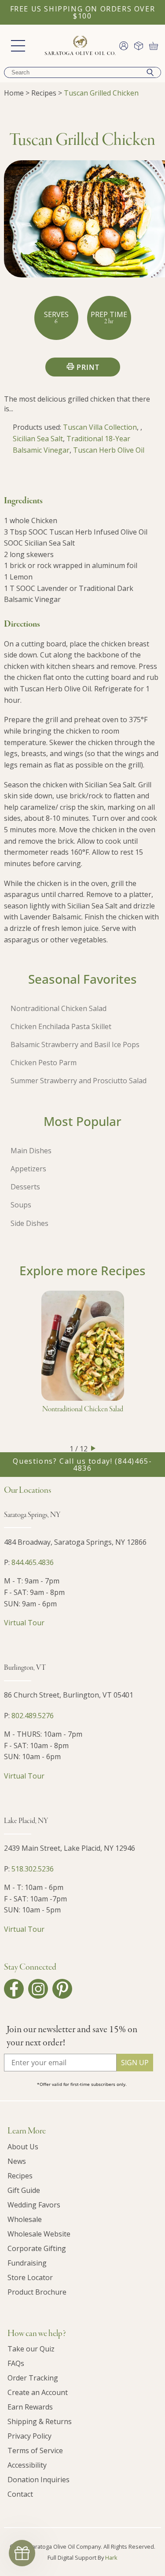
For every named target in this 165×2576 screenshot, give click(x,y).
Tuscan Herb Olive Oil (109, 450)
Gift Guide (24, 2190)
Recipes (44, 93)
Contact (20, 2494)
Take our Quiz (31, 2349)
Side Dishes (29, 1223)
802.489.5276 (33, 1716)
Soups (21, 1205)
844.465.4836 (33, 1562)
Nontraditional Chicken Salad (59, 1008)
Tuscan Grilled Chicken (101, 93)
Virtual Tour (24, 1623)
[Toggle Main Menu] (18, 46)
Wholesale (25, 2219)
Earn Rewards (30, 2407)
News (17, 2161)
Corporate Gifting (37, 2248)
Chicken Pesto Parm (44, 1063)
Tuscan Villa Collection (100, 427)
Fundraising (27, 2263)
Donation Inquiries (38, 2480)
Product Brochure (37, 2292)
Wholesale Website (39, 2234)
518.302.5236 (33, 1869)
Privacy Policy (29, 2436)
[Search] (150, 72)
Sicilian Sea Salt (38, 439)
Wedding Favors (34, 2205)
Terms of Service (35, 2451)
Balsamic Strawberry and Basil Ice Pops (75, 1044)
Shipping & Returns (40, 2421)
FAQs (16, 2363)
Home (14, 93)
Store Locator (30, 2277)
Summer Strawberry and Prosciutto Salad (79, 1081)
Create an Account (38, 2392)
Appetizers (28, 1169)
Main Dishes (31, 1151)
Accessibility (27, 2465)
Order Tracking (33, 2378)
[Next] (93, 1448)
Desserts (25, 1187)
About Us (23, 2147)
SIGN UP (135, 2063)
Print (88, 367)
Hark (111, 2558)
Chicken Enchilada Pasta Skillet (61, 1026)
